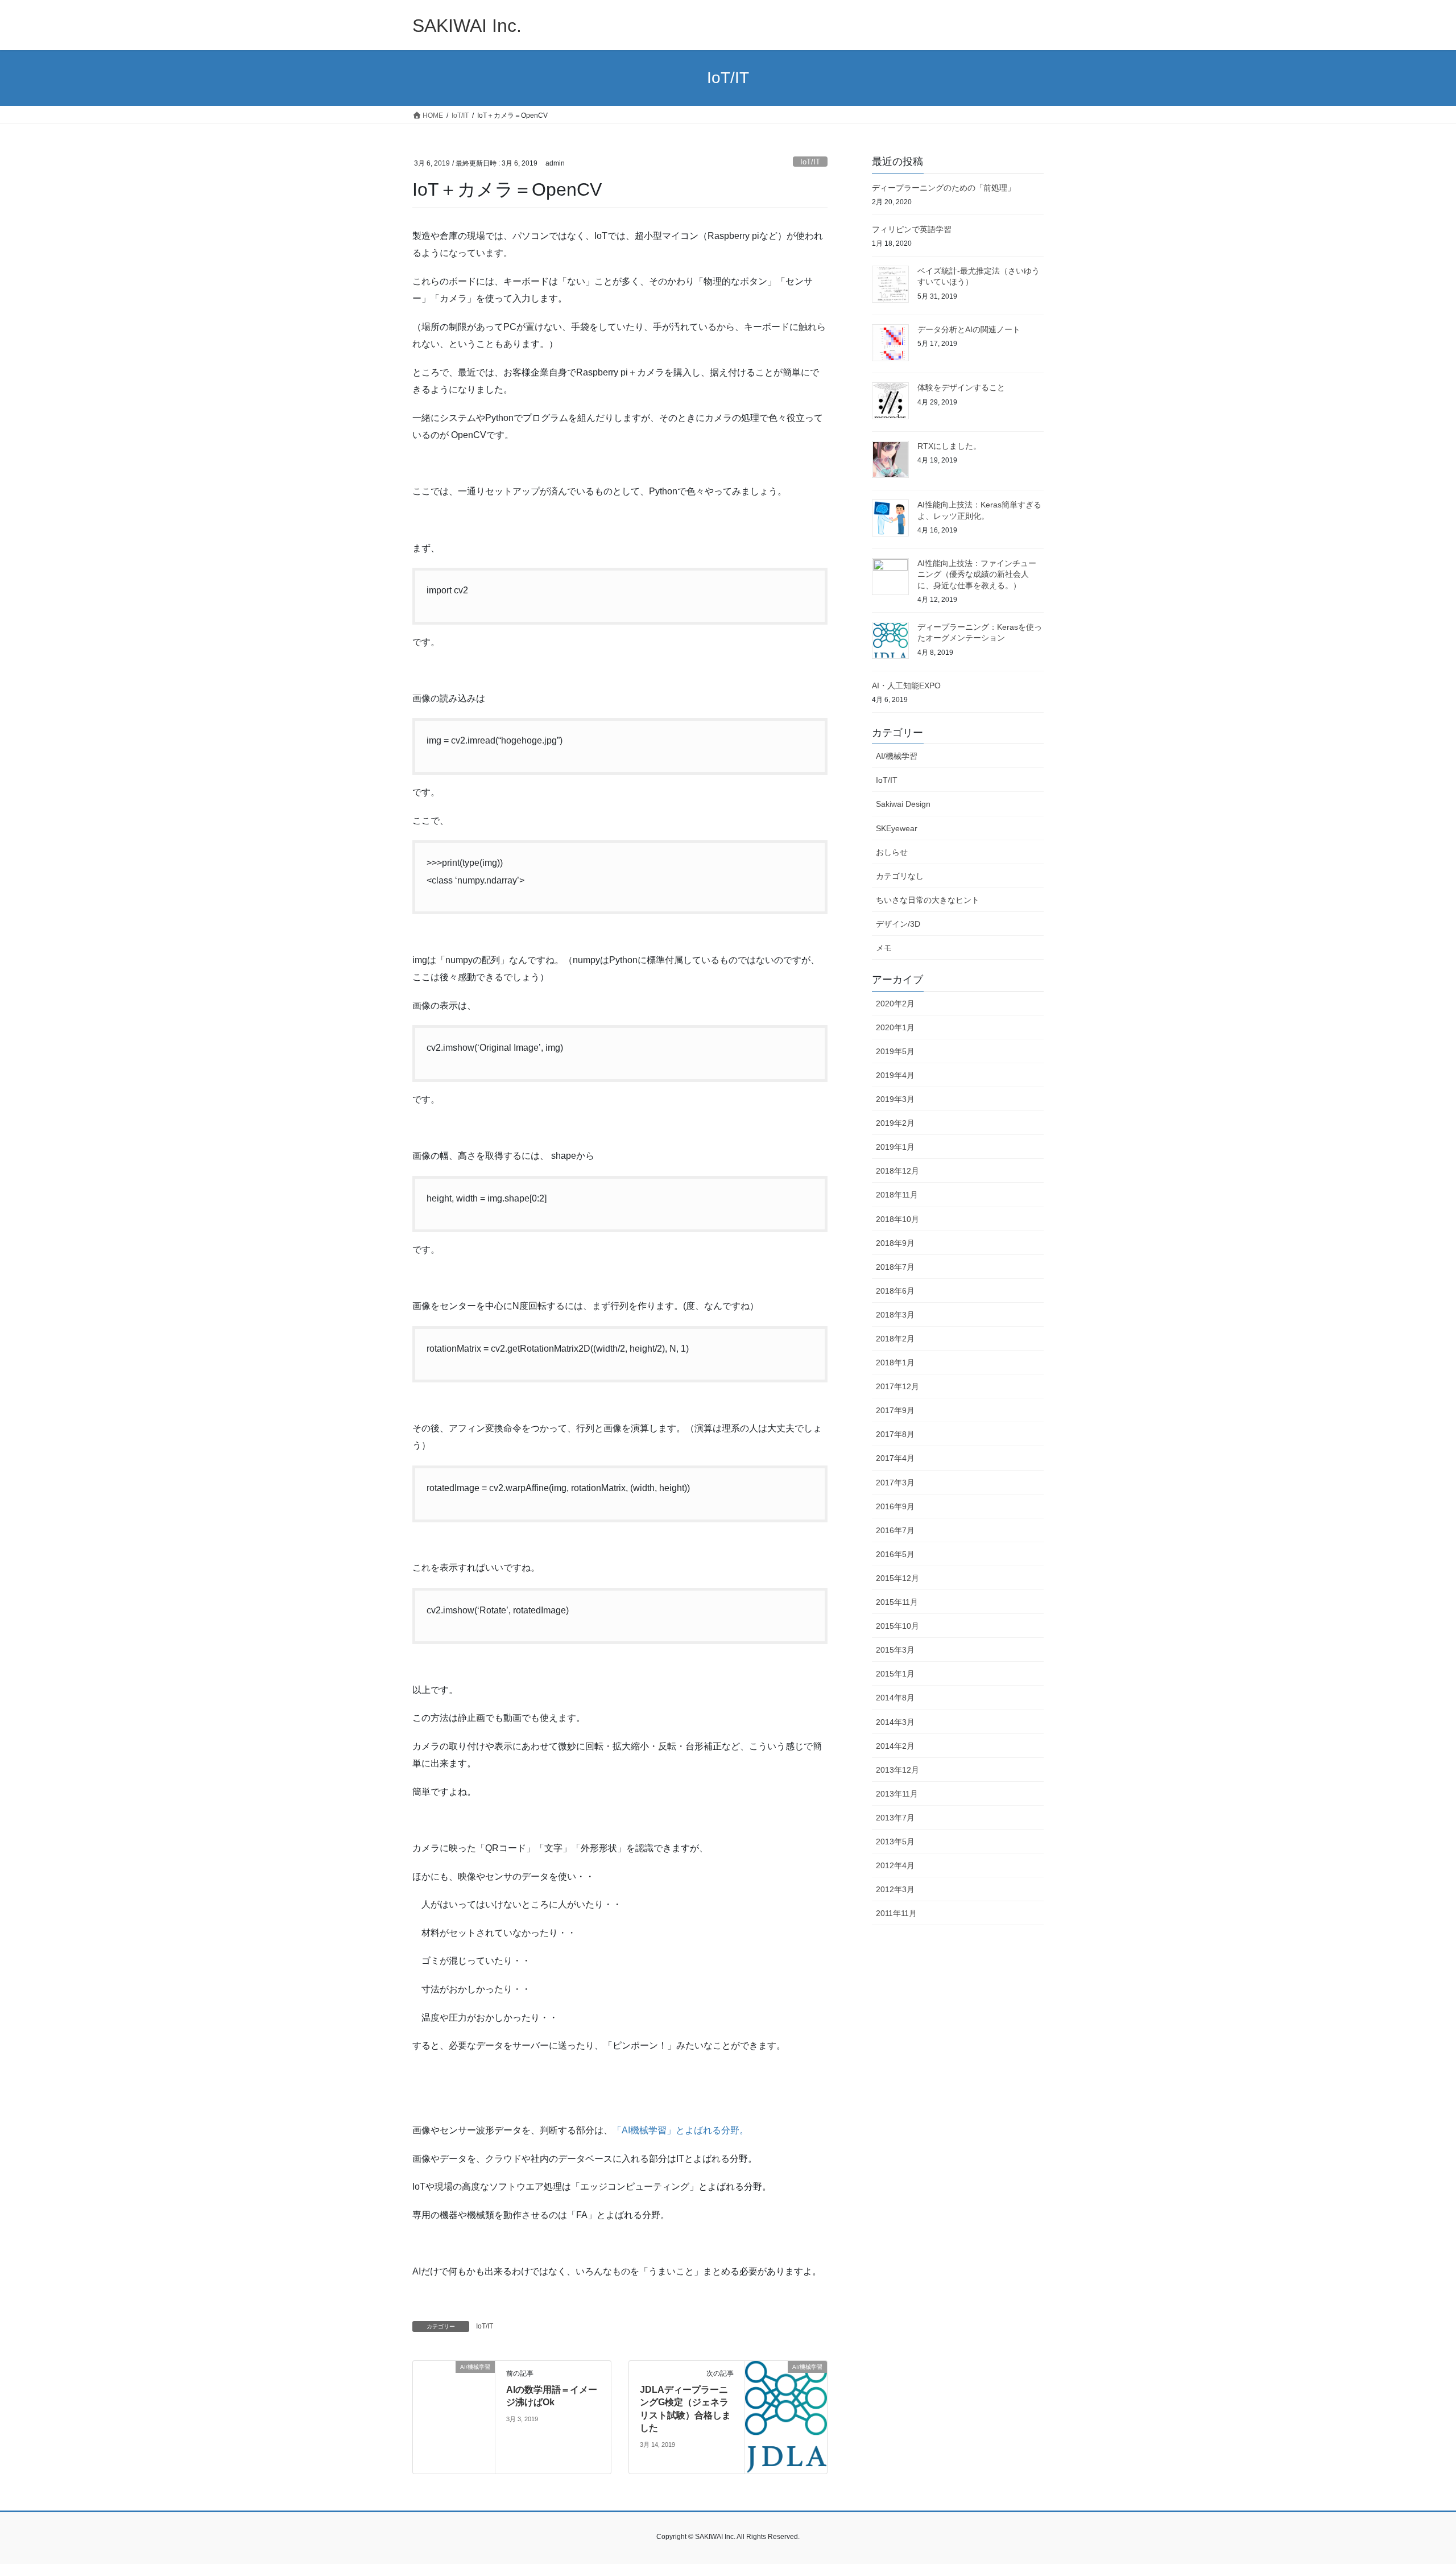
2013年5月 (895, 1842)
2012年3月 (895, 1889)
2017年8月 (895, 1434)
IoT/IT (810, 162)
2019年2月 (895, 1123)
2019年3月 (895, 1099)
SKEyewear (897, 828)
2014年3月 (895, 1722)
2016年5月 (895, 1554)
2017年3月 (895, 1483)
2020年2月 (895, 1004)
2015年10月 (897, 1626)
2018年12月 (897, 1171)
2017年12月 (897, 1386)
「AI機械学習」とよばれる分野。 (681, 2130)
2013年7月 (895, 1818)
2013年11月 (897, 1794)
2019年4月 (895, 1075)
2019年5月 (895, 1051)
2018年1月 (895, 1362)
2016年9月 (895, 1506)
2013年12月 (897, 1770)
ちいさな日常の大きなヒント (928, 900)
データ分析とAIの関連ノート (969, 329)
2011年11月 (896, 1913)
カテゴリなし (900, 876)
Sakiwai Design (903, 804)
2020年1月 (895, 1027)
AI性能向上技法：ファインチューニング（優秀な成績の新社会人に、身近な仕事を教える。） (977, 574)
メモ (884, 948)
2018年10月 (897, 1219)
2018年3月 (895, 1315)
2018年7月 (895, 1267)
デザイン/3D (898, 924)
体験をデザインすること (961, 387)
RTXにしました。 (949, 446)
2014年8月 (895, 1698)
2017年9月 (895, 1410)
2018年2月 (895, 1339)
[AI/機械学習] (454, 2391)
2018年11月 (897, 1195)
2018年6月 (895, 1291)
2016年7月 (895, 1530)
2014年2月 (895, 1746)
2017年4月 (895, 1458)
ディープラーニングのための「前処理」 (944, 188)
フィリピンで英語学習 (912, 229)
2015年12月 (897, 1578)
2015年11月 (897, 1602)
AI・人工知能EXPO (906, 686)
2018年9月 (895, 1243)
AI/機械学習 (897, 756)
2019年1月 (895, 1147)
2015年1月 (895, 1674)
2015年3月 (895, 1650)
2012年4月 (895, 1865)
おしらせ (892, 852)
